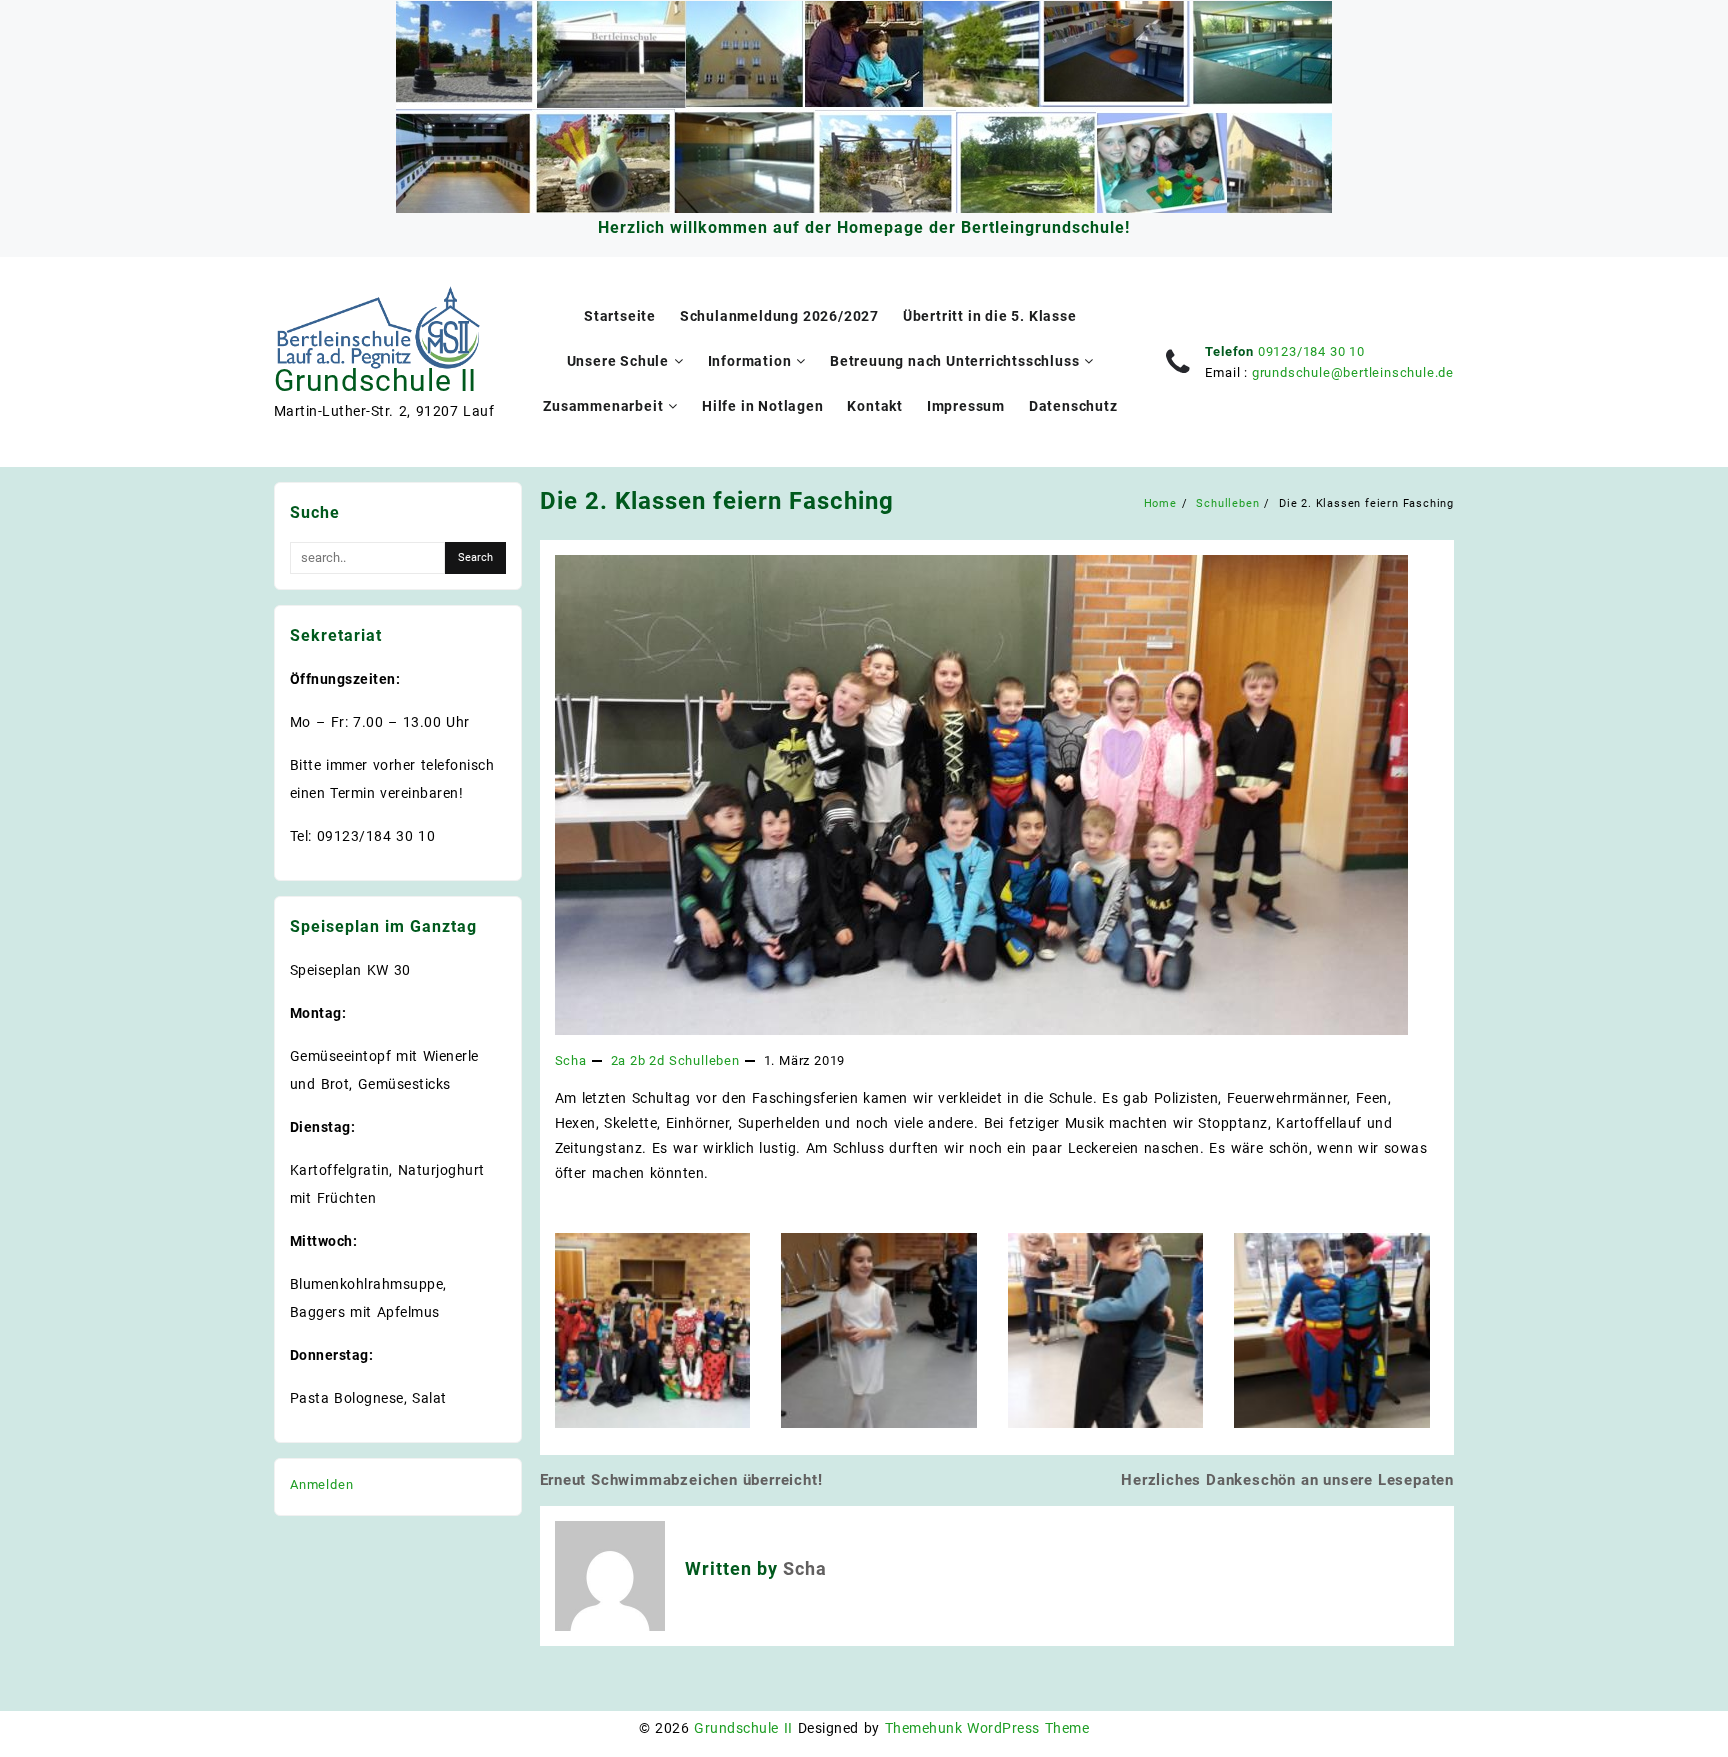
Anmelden (321, 1484)
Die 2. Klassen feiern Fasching (717, 501)
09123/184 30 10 (1311, 351)
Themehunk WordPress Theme (987, 1728)
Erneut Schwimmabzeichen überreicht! (681, 1480)
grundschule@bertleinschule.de (1353, 372)
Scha (571, 1060)
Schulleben (704, 1060)
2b (638, 1060)
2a (619, 1060)
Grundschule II (375, 380)
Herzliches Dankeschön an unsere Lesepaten (1287, 1480)
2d (657, 1060)
